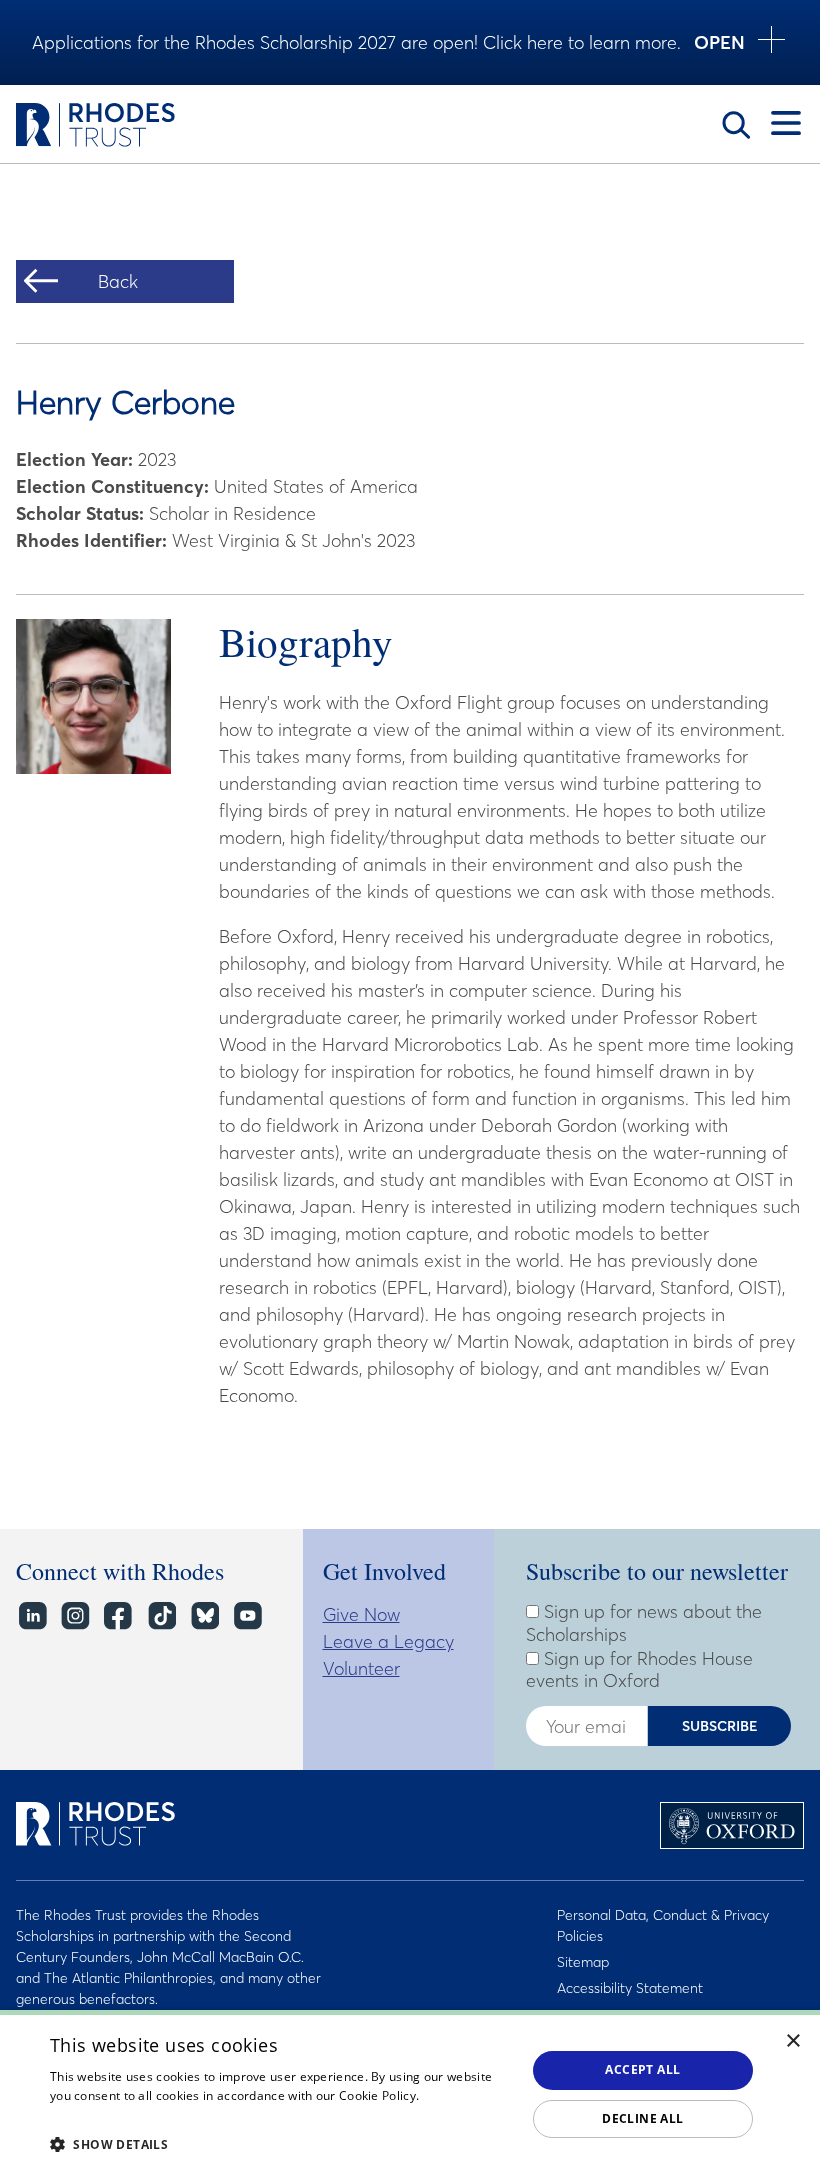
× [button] (793, 2041)
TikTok (160, 1616)
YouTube (246, 1616)
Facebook (117, 1616)
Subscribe (720, 1726)
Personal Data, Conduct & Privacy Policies (663, 1925)
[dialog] (410, 2092)
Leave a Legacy (388, 1641)
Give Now (361, 1614)
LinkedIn (31, 1616)
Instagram (74, 1616)
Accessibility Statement (630, 1988)
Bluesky (203, 1616)
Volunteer (361, 1668)
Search (736, 125)
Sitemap (583, 1962)
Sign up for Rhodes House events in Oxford (639, 1670)
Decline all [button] (642, 2118)
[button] (281, 2144)
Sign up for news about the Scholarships (644, 1623)
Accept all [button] (642, 2069)
